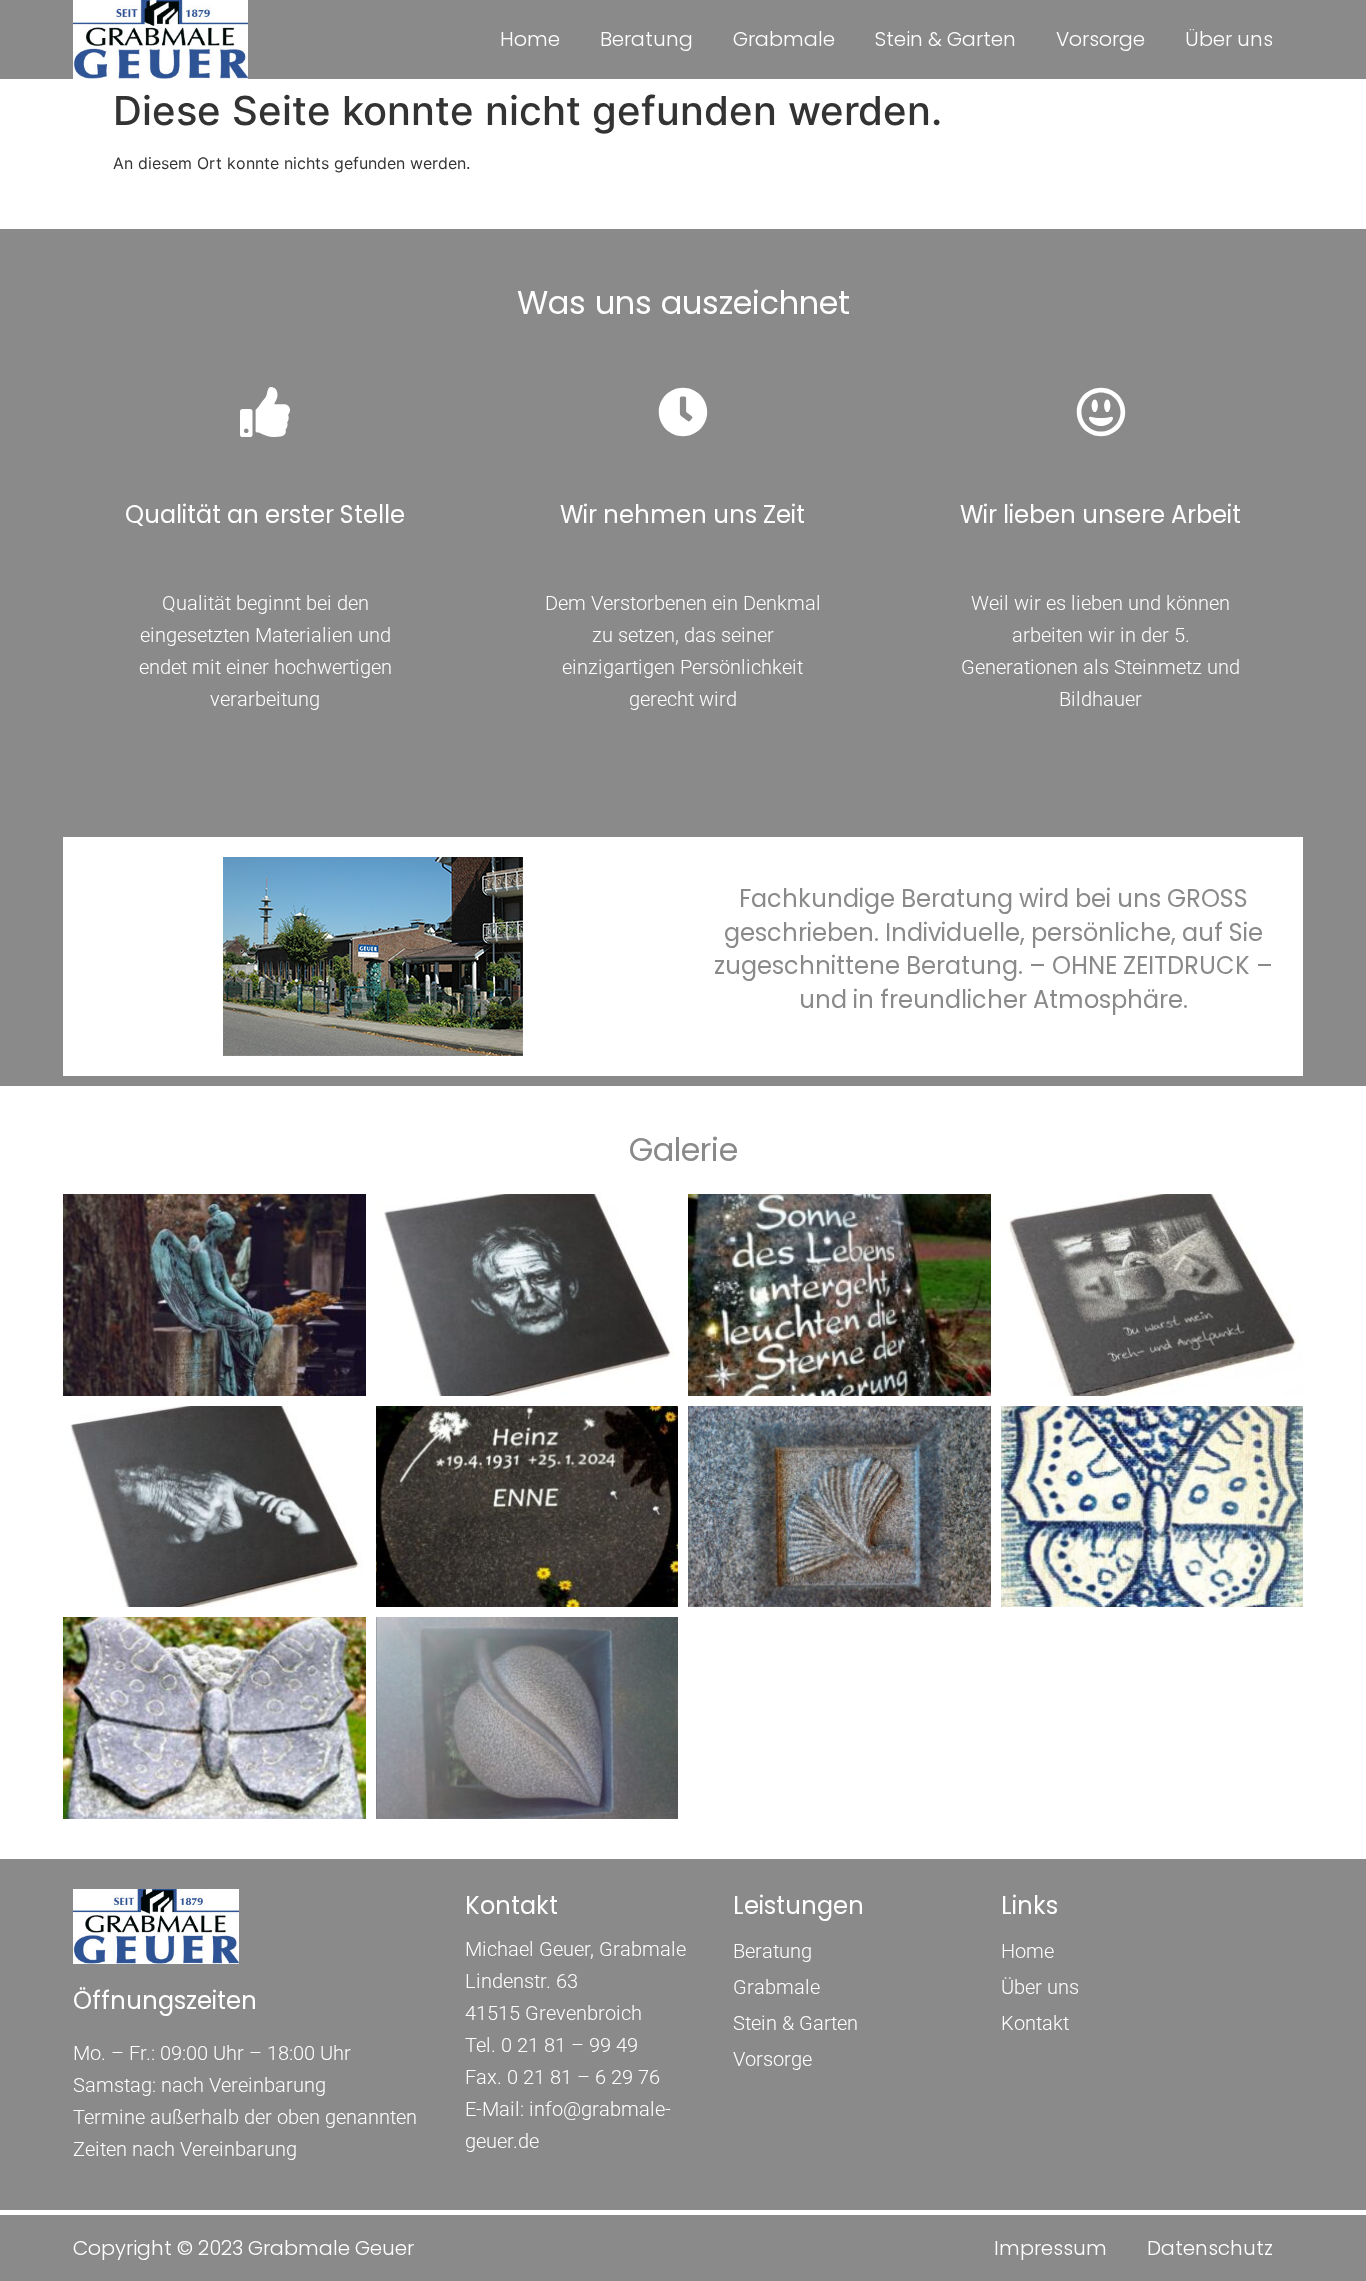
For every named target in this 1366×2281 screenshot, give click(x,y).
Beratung (646, 39)
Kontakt (1035, 2023)
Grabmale (784, 39)
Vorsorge (1100, 39)
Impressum (1050, 2248)
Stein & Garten (945, 39)
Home (530, 39)
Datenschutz (1210, 2248)
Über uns (1229, 39)
